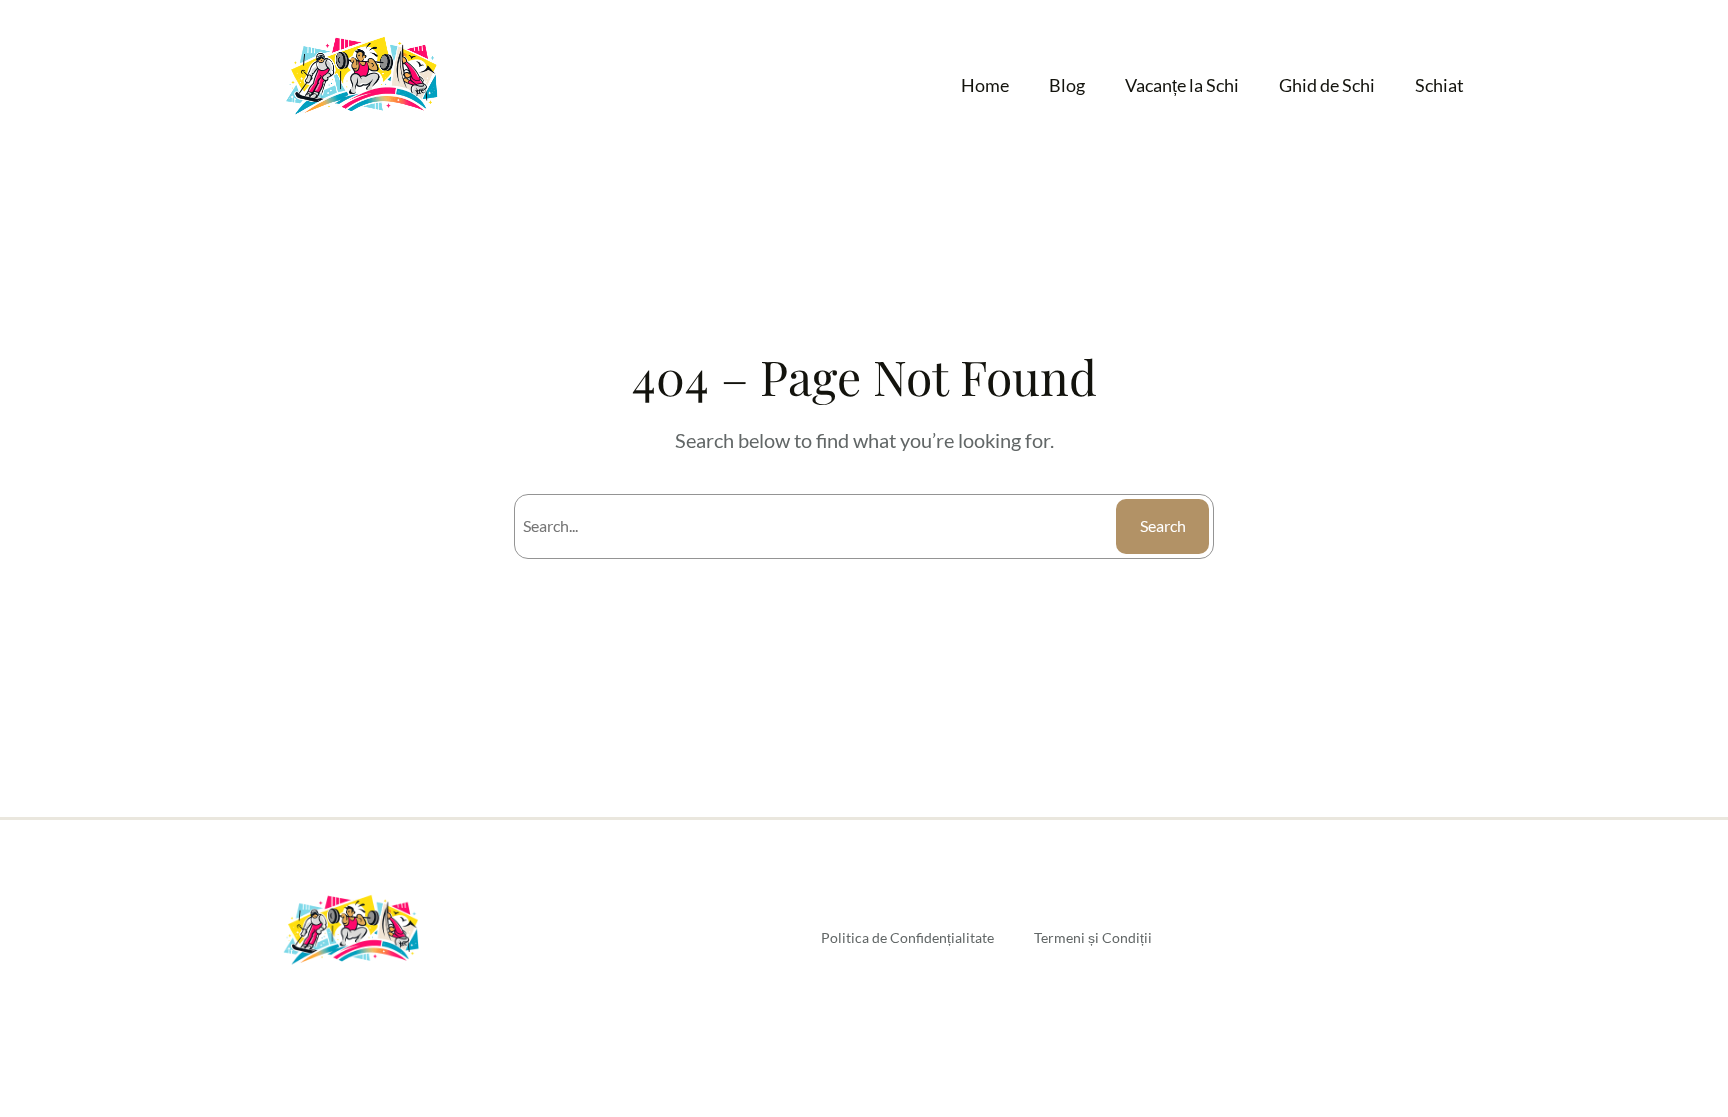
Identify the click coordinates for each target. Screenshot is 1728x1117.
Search (1163, 525)
